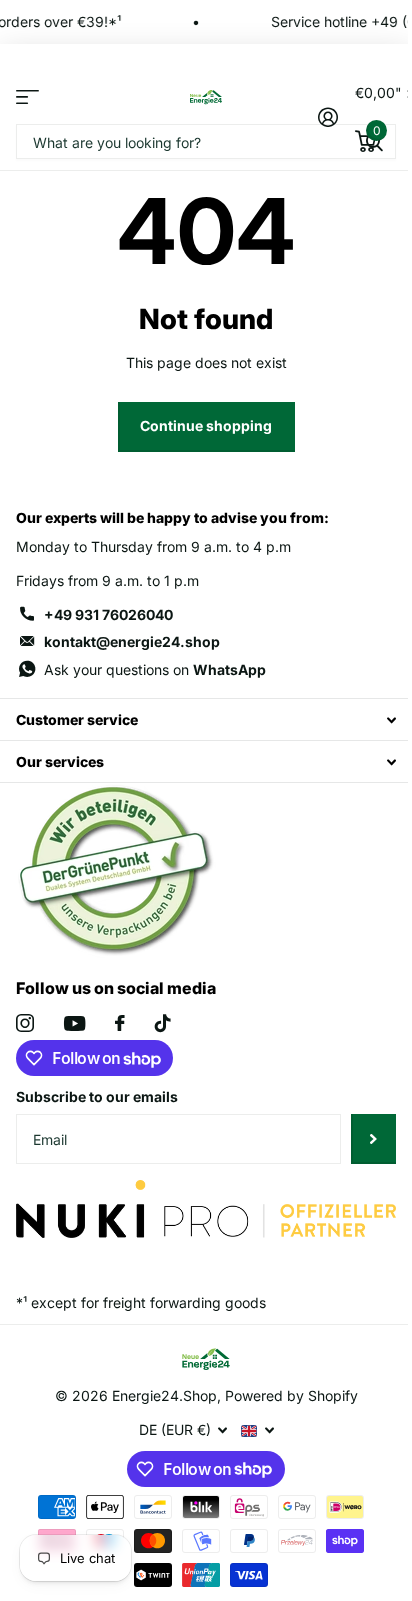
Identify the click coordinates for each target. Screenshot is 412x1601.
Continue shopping (206, 425)
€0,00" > (375, 111)
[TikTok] (163, 1023)
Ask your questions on (155, 669)
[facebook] (120, 1023)
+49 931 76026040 (108, 614)
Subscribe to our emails (97, 1096)
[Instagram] (25, 1023)
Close (206, 719)
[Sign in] (328, 117)
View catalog (27, 96)
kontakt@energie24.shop (132, 641)
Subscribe (373, 1139)
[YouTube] (74, 1023)
